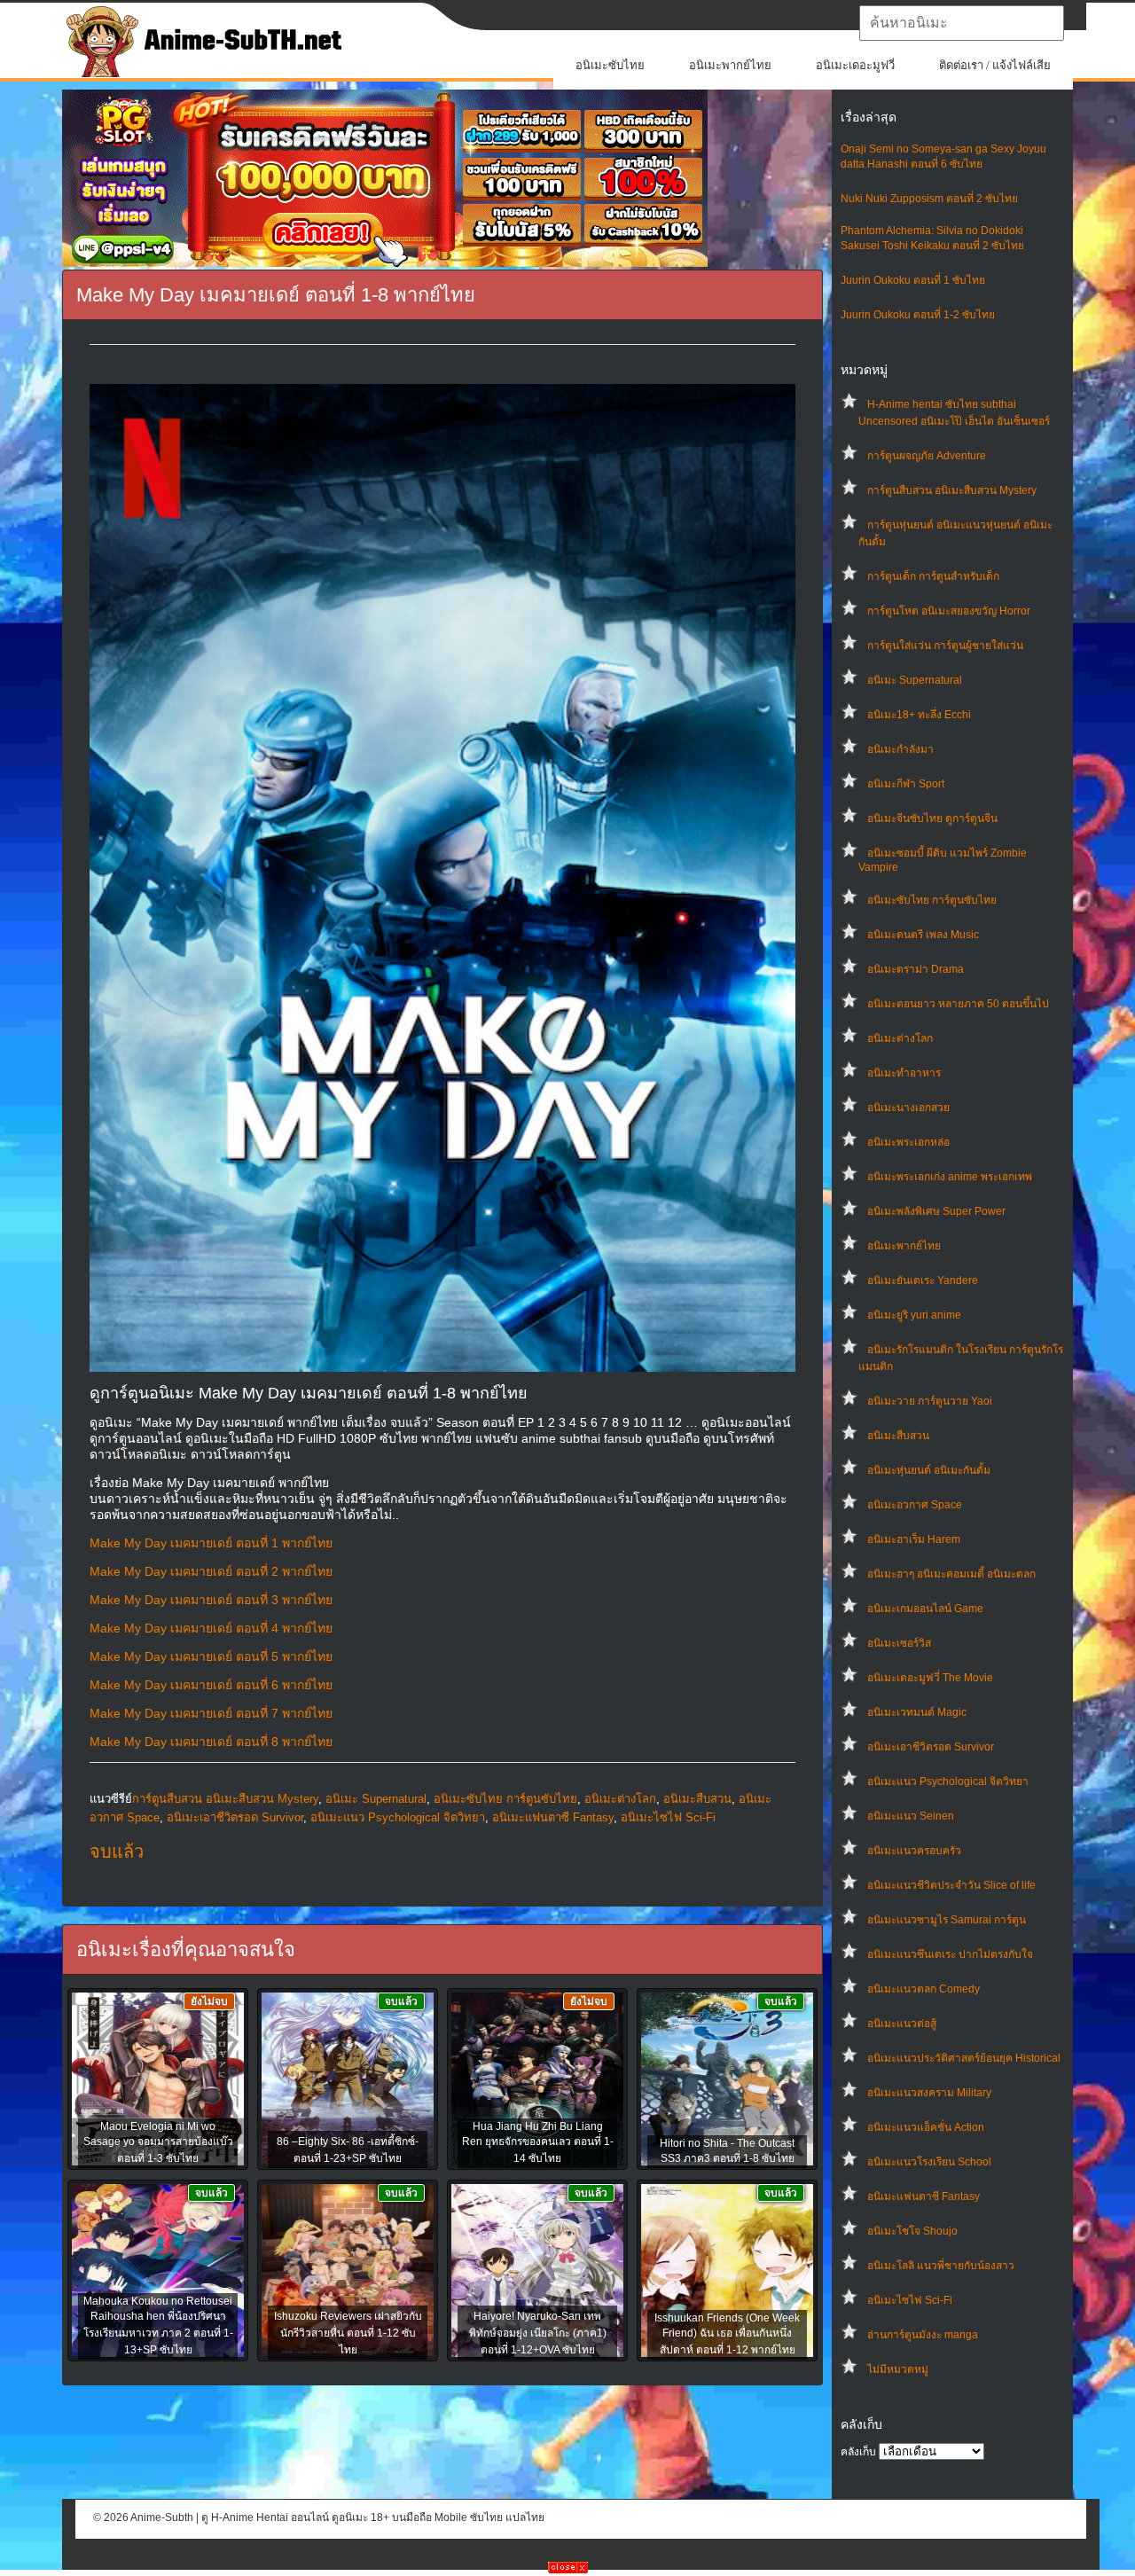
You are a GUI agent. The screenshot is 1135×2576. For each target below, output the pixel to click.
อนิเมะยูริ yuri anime (914, 1315)
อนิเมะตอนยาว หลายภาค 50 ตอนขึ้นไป (958, 1004)
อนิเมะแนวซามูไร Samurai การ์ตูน (947, 1920)
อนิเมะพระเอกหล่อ (908, 1142)
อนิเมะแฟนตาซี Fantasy (924, 2196)
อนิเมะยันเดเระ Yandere (923, 1280)
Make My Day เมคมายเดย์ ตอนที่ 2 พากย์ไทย (211, 1571)
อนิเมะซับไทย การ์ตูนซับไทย (932, 900)
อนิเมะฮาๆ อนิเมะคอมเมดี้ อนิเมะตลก (951, 1574)
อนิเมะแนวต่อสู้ (902, 2024)
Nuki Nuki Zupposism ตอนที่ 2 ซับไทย (929, 199)
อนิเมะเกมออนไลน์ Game (925, 1609)
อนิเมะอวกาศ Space (915, 1505)
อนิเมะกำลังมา (900, 749)
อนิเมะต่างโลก (900, 1038)
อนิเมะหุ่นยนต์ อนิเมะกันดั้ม (929, 1470)
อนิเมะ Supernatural (915, 680)
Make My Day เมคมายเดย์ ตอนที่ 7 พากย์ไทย (211, 1713)
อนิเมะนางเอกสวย (908, 1108)
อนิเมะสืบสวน (898, 1436)
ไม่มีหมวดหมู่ (898, 2369)
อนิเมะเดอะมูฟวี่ (855, 65)
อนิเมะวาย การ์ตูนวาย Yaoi (930, 1401)
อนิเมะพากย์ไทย (730, 65)
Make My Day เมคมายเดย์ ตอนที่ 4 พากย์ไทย (211, 1628)
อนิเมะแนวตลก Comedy (924, 1989)
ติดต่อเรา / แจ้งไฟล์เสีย (995, 65)
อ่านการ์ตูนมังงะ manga (923, 2335)
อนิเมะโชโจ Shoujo (912, 2231)
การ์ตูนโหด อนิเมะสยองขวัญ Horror (949, 611)
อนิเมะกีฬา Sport (906, 784)
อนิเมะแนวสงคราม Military (929, 2093)
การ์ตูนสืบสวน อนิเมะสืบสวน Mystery (952, 490)
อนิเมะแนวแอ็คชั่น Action (926, 2127)
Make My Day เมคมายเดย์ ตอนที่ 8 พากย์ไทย (211, 1742)
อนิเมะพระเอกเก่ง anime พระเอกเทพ (950, 1177)
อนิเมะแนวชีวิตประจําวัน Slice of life (951, 1885)
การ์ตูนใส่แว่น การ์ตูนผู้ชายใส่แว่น (945, 646)
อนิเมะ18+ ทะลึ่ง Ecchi (919, 715)
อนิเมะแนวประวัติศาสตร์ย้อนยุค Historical (964, 2058)
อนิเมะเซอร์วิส (899, 1643)
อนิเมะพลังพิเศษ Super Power (936, 1211)
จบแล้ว (117, 1852)
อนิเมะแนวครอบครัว (914, 1851)
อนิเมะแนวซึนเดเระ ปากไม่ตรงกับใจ (950, 1954)
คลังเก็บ (858, 2452)
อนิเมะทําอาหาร (904, 1073)
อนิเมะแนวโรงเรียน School (929, 2162)
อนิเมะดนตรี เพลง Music (923, 935)
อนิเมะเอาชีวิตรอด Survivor (931, 1747)
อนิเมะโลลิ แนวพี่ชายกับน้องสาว (941, 2266)
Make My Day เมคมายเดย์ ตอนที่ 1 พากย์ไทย (211, 1543)
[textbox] (962, 23)
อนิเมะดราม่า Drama (916, 969)
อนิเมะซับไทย (610, 65)
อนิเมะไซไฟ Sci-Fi (910, 2300)
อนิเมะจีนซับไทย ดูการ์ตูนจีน (932, 818)
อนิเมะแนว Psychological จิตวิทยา (948, 1781)
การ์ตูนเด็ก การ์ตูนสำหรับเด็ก (933, 576)
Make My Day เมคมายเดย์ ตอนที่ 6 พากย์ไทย (211, 1685)
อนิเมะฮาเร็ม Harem (914, 1539)
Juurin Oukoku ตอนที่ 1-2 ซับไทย (918, 315)
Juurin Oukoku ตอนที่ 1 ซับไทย (913, 280)
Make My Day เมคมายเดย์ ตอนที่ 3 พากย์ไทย (211, 1600)
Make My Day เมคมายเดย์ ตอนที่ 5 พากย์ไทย (211, 1656)
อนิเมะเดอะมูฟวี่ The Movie (930, 1678)
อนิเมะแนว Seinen (911, 1816)
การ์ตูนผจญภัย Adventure (927, 456)
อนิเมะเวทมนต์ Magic (917, 1712)
